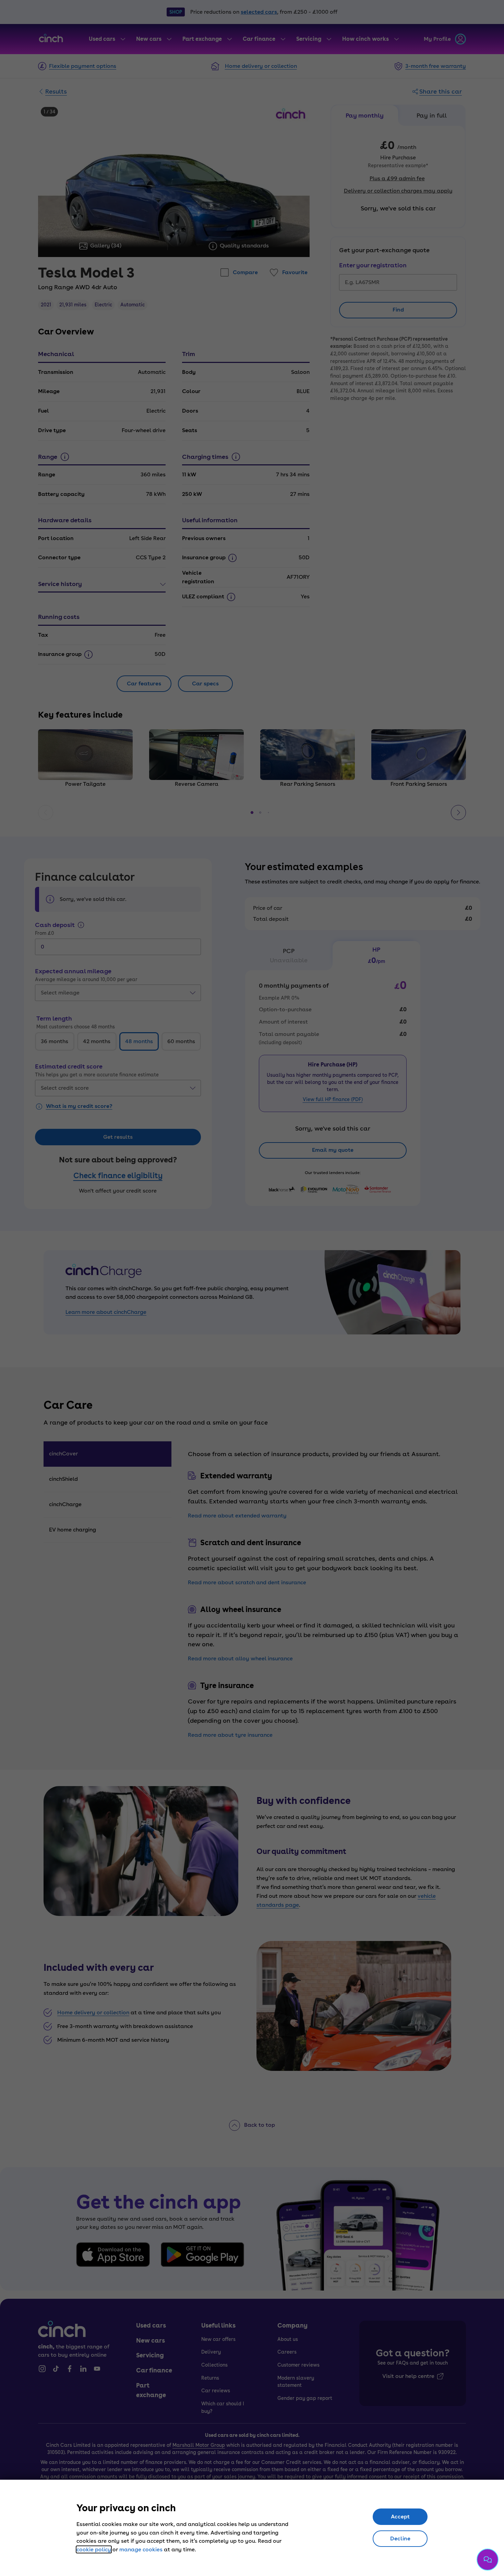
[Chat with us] (488, 2560)
